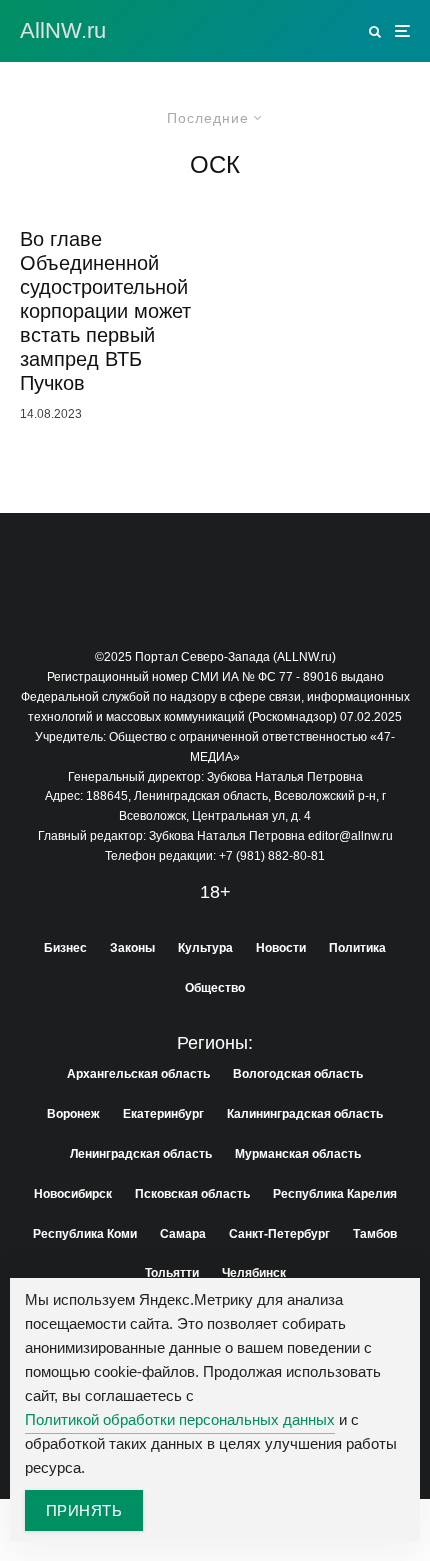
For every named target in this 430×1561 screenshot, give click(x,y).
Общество (215, 988)
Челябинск (254, 1273)
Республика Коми (85, 1234)
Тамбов (375, 1234)
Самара (183, 1234)
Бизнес (65, 948)
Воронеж (73, 1114)
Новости (281, 948)
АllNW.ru (63, 31)
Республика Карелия (335, 1194)
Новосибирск (73, 1194)
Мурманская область (298, 1154)
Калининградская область (305, 1114)
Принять (84, 1510)
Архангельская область (138, 1074)
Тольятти (172, 1273)
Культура (205, 948)
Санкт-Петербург (279, 1234)
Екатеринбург (163, 1114)
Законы (132, 948)
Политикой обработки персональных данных (180, 1419)
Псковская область (192, 1194)
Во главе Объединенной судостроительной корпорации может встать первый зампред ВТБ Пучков (105, 311)
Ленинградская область (141, 1154)
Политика (357, 948)
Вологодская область (298, 1074)
